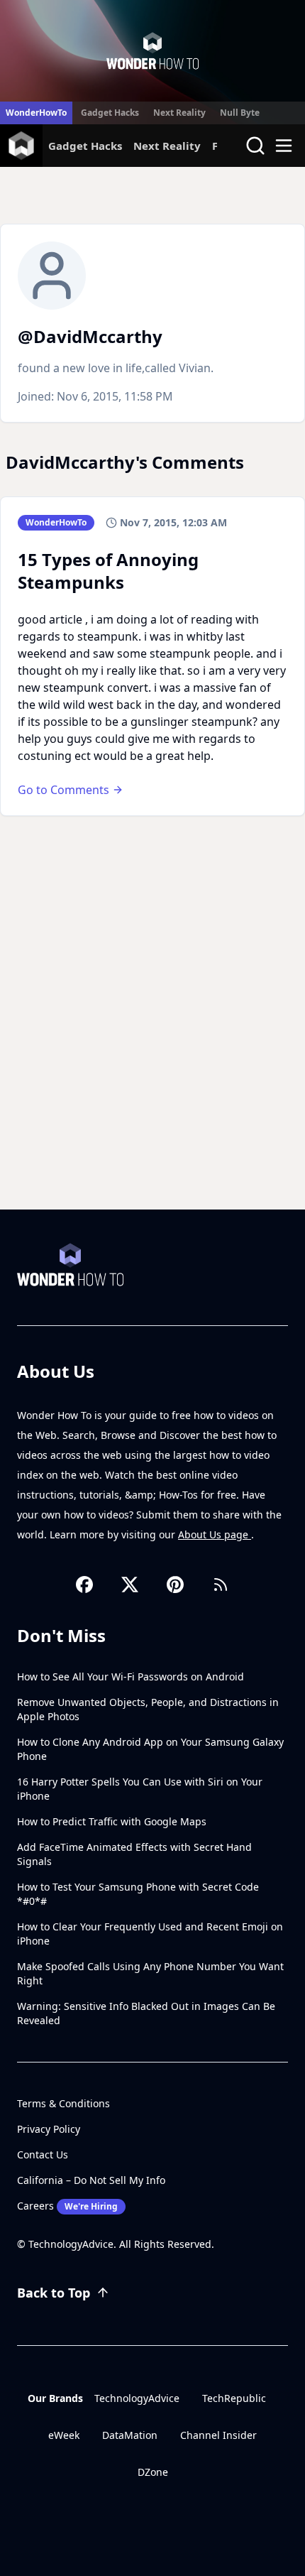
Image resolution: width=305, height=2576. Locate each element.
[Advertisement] (152, 1050)
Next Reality (179, 113)
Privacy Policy (49, 2129)
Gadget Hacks (110, 113)
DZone (153, 2472)
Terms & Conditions (63, 2103)
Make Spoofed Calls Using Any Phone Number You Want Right (150, 1973)
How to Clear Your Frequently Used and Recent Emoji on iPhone (150, 1934)
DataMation (130, 2435)
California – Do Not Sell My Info (91, 2180)
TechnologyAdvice (137, 2398)
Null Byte (240, 113)
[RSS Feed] (221, 1585)
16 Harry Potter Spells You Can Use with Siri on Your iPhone (140, 1789)
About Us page (215, 1534)
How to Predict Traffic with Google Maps (112, 1821)
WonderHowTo (36, 113)
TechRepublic (234, 2398)
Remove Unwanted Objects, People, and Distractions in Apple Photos (148, 1709)
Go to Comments (63, 790)
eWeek (64, 2435)
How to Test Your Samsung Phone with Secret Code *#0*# (138, 1894)
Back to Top (54, 2293)
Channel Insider (218, 2435)
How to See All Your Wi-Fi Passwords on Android (131, 1676)
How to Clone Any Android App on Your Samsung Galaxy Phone (150, 1749)
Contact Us (43, 2154)
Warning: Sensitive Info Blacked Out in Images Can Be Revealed (146, 2013)
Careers (67, 2206)
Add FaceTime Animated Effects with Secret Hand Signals (134, 1854)
